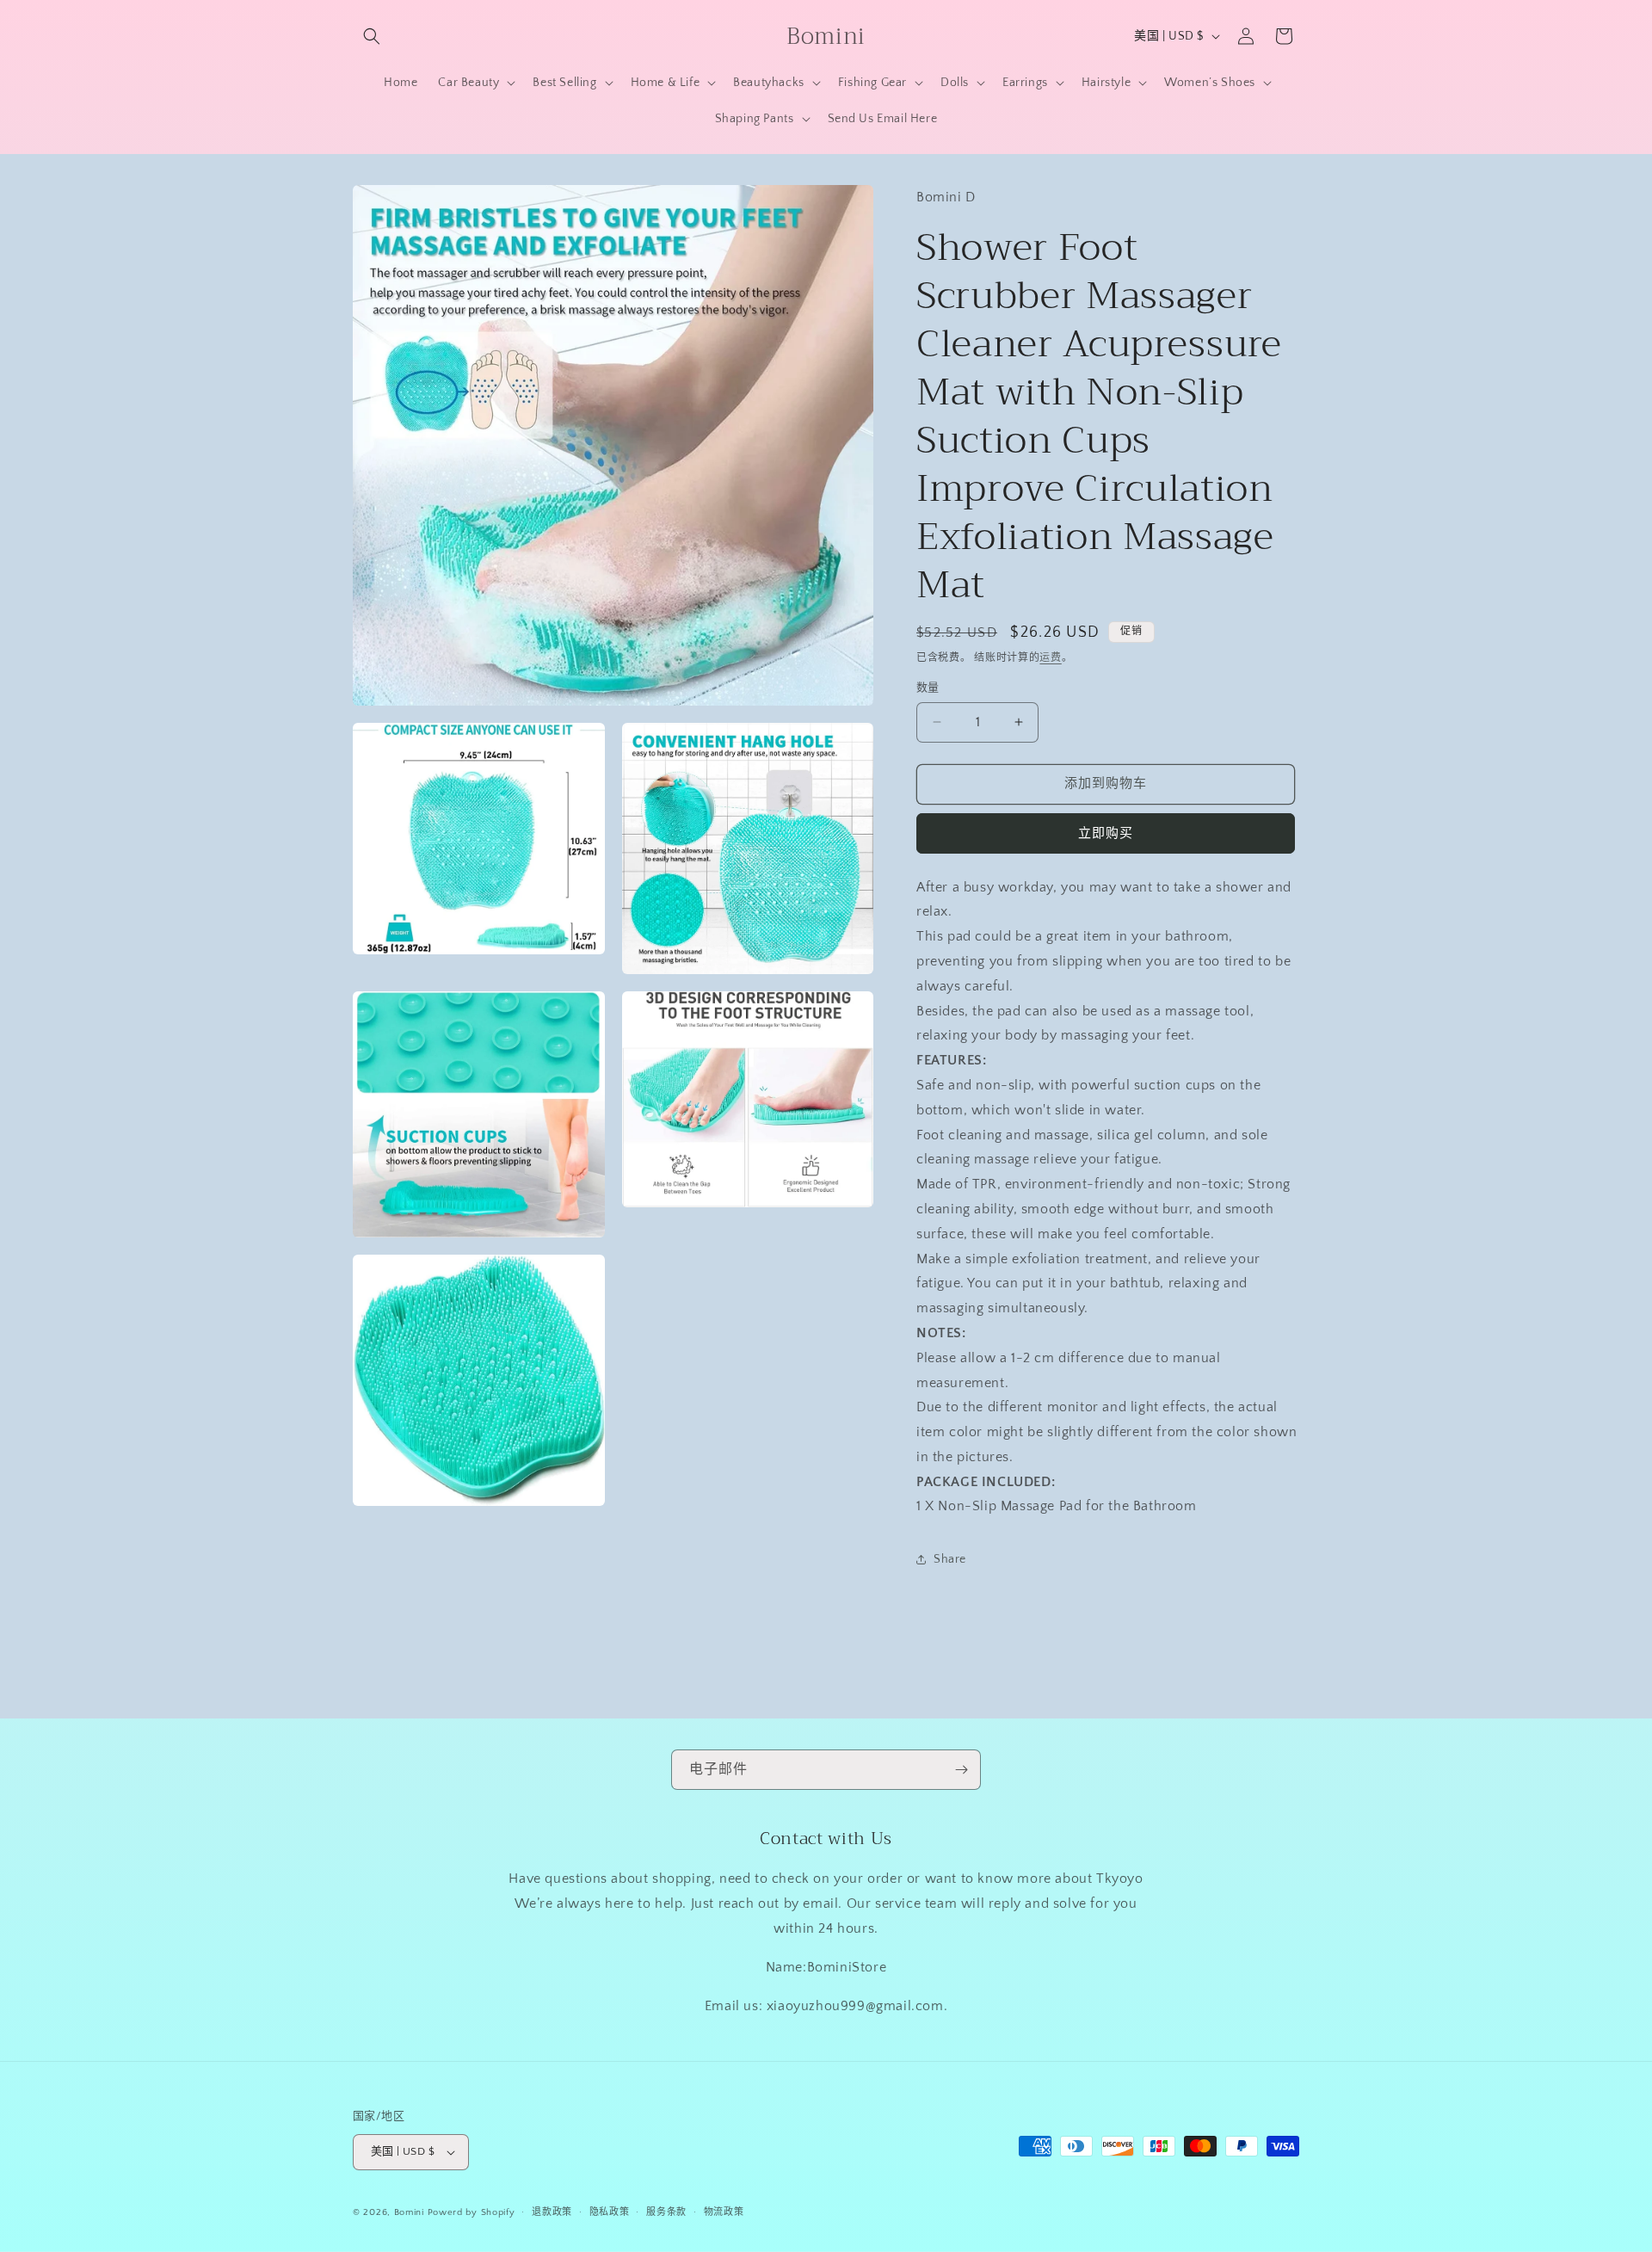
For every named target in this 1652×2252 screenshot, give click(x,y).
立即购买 (1106, 833)
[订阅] (961, 1770)
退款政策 (552, 2212)
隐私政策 (610, 2212)
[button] (372, 36)
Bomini (409, 2212)
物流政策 (724, 2212)
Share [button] (950, 1559)
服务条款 (666, 2212)
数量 (928, 688)
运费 (1050, 658)
